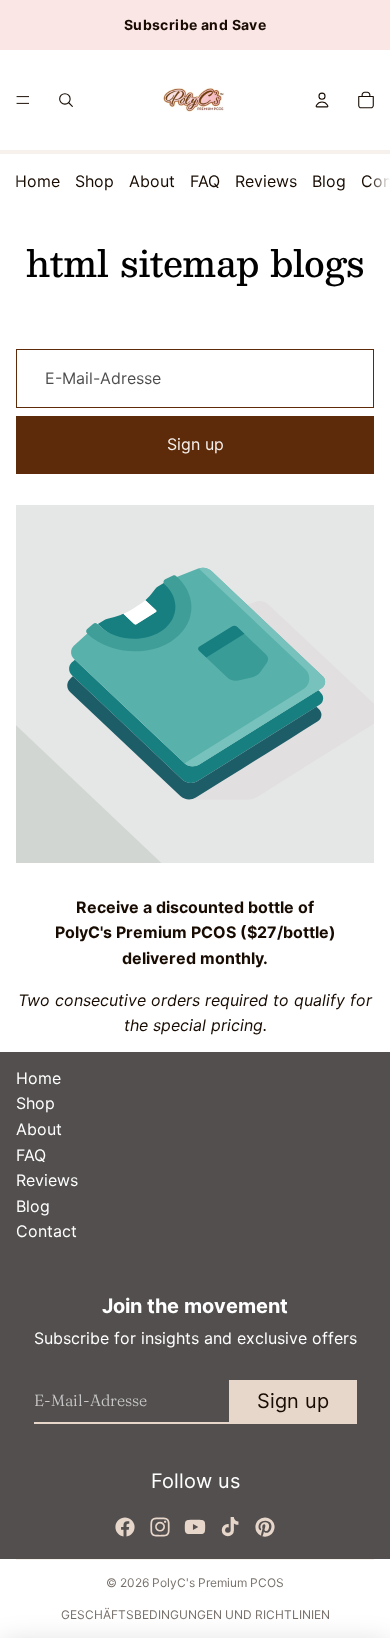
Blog (329, 181)
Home (37, 181)
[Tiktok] (230, 1527)
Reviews (266, 181)
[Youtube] (195, 1527)
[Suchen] (66, 100)
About (152, 181)
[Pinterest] (265, 1527)
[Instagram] (160, 1527)
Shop (94, 181)
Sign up (195, 444)
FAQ (205, 181)
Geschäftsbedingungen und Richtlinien (195, 1614)
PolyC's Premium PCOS (218, 1582)
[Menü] (23, 100)
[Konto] (322, 100)
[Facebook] (125, 1527)
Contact (46, 1231)
